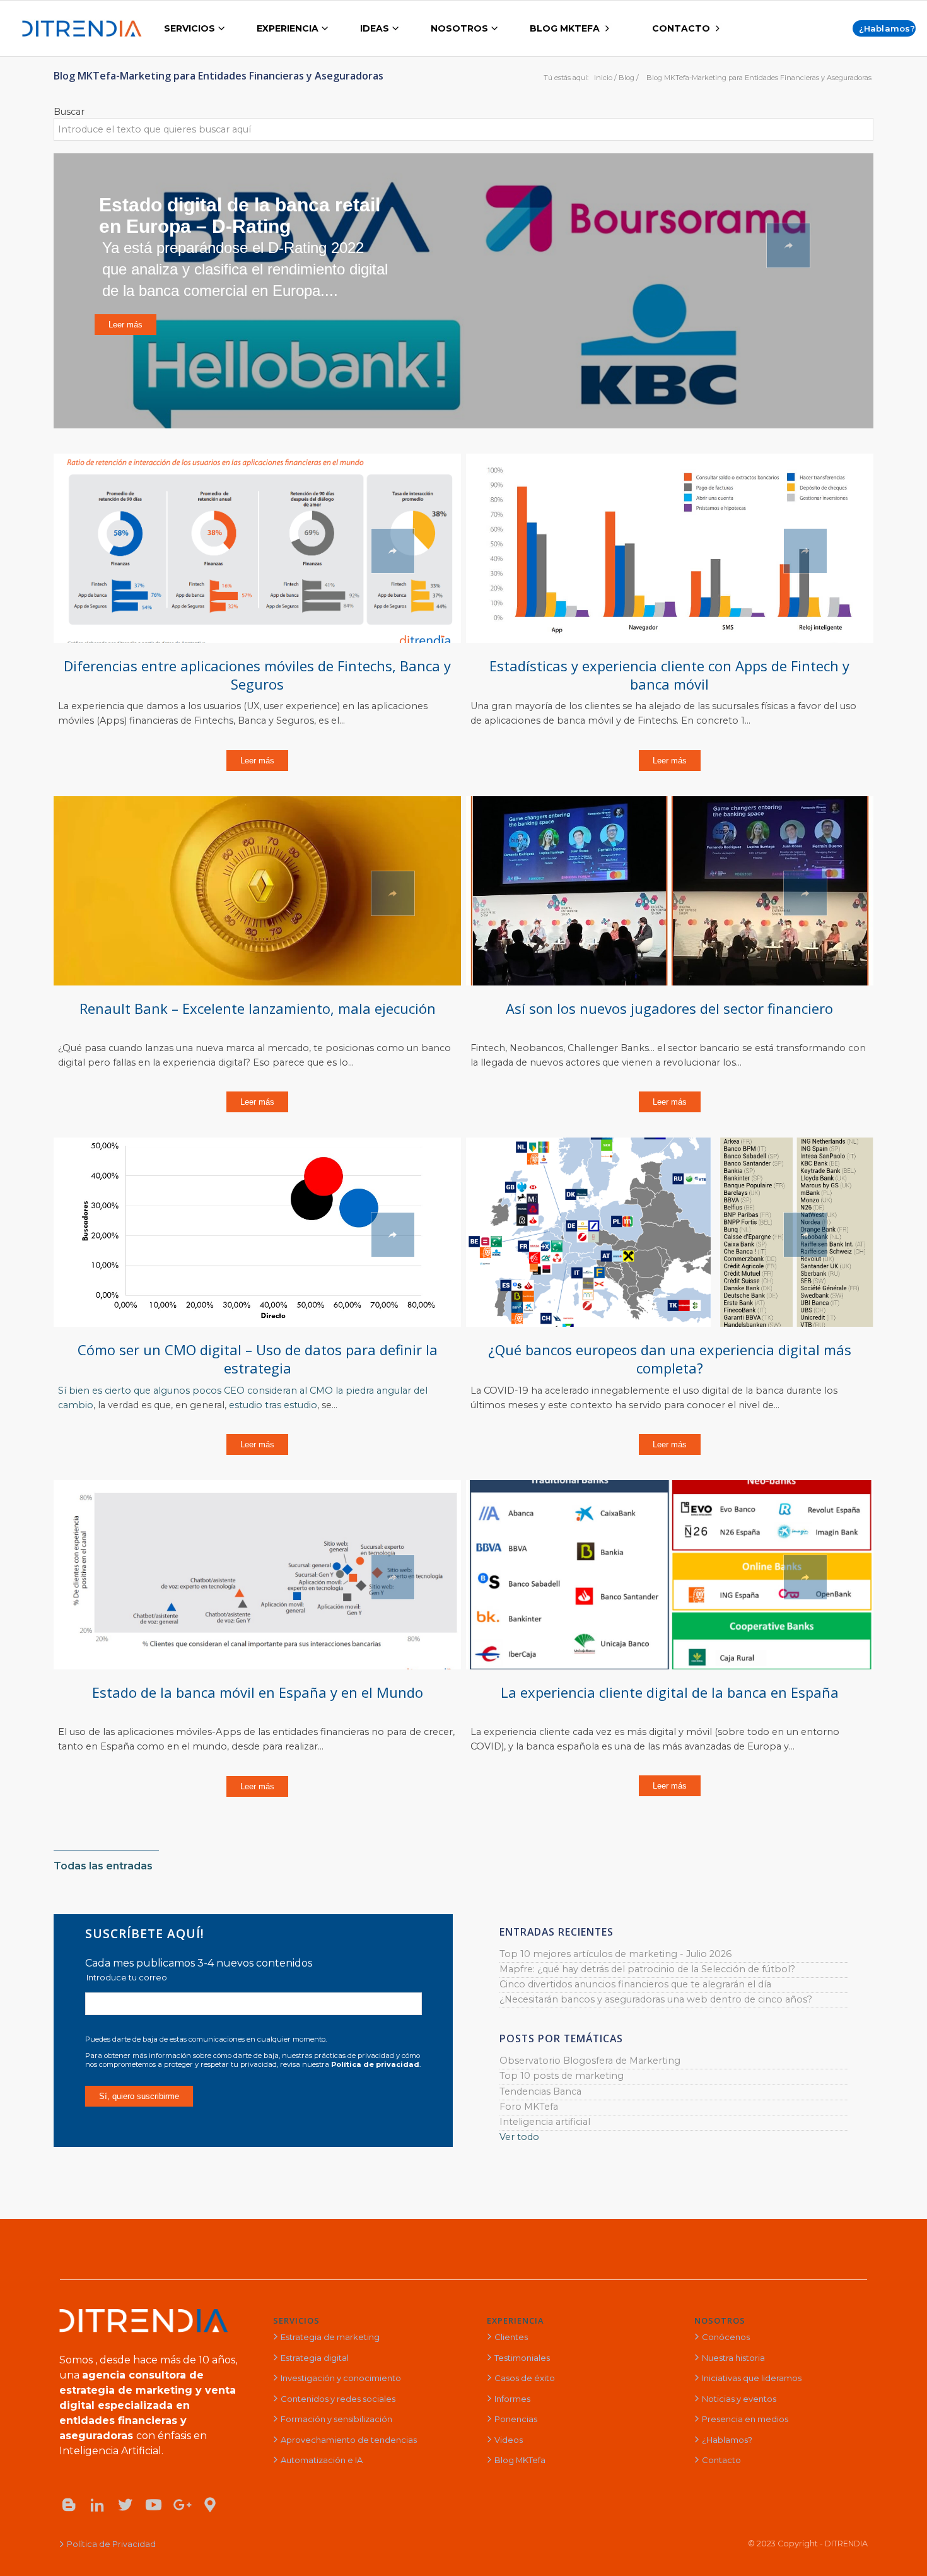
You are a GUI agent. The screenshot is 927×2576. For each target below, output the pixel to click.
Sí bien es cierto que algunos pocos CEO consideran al (184, 1391)
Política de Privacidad (111, 2544)
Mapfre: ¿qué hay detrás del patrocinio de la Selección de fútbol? (647, 1969)
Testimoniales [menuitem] (522, 2358)
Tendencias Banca (540, 2091)
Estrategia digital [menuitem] (315, 2358)
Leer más (257, 761)
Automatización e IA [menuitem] (322, 2460)
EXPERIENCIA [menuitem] (288, 28)
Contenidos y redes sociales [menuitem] (338, 2399)
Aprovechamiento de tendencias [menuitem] (349, 2440)
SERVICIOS (296, 2320)
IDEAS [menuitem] (375, 28)
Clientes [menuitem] (511, 2337)
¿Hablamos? (887, 28)
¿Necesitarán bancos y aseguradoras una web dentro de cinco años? (656, 1999)
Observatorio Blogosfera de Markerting (590, 2061)
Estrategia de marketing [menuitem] (330, 2337)
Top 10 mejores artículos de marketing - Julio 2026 (615, 1954)
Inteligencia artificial (545, 2122)
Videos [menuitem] (509, 2440)
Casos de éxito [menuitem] (525, 2378)
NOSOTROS (720, 2320)
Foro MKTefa (529, 2107)
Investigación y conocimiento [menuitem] (341, 2378)
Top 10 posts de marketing (562, 2076)
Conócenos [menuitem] (726, 2337)
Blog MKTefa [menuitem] (520, 2460)
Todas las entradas (103, 1866)
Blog (627, 78)
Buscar (69, 112)
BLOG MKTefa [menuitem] (565, 28)
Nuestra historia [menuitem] (733, 2358)
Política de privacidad (375, 2064)
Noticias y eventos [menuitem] (739, 2399)
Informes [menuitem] (512, 2399)
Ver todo (519, 2137)
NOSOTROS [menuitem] (459, 28)
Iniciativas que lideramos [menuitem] (752, 2378)
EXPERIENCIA (516, 2320)
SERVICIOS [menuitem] (189, 28)
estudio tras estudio (273, 1405)
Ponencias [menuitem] (516, 2419)
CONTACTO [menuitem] (681, 28)
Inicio (603, 78)
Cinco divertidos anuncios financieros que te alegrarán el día (635, 1984)
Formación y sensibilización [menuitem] (336, 2419)
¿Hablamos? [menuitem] (727, 2440)
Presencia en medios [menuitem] (745, 2419)
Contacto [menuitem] (721, 2460)
